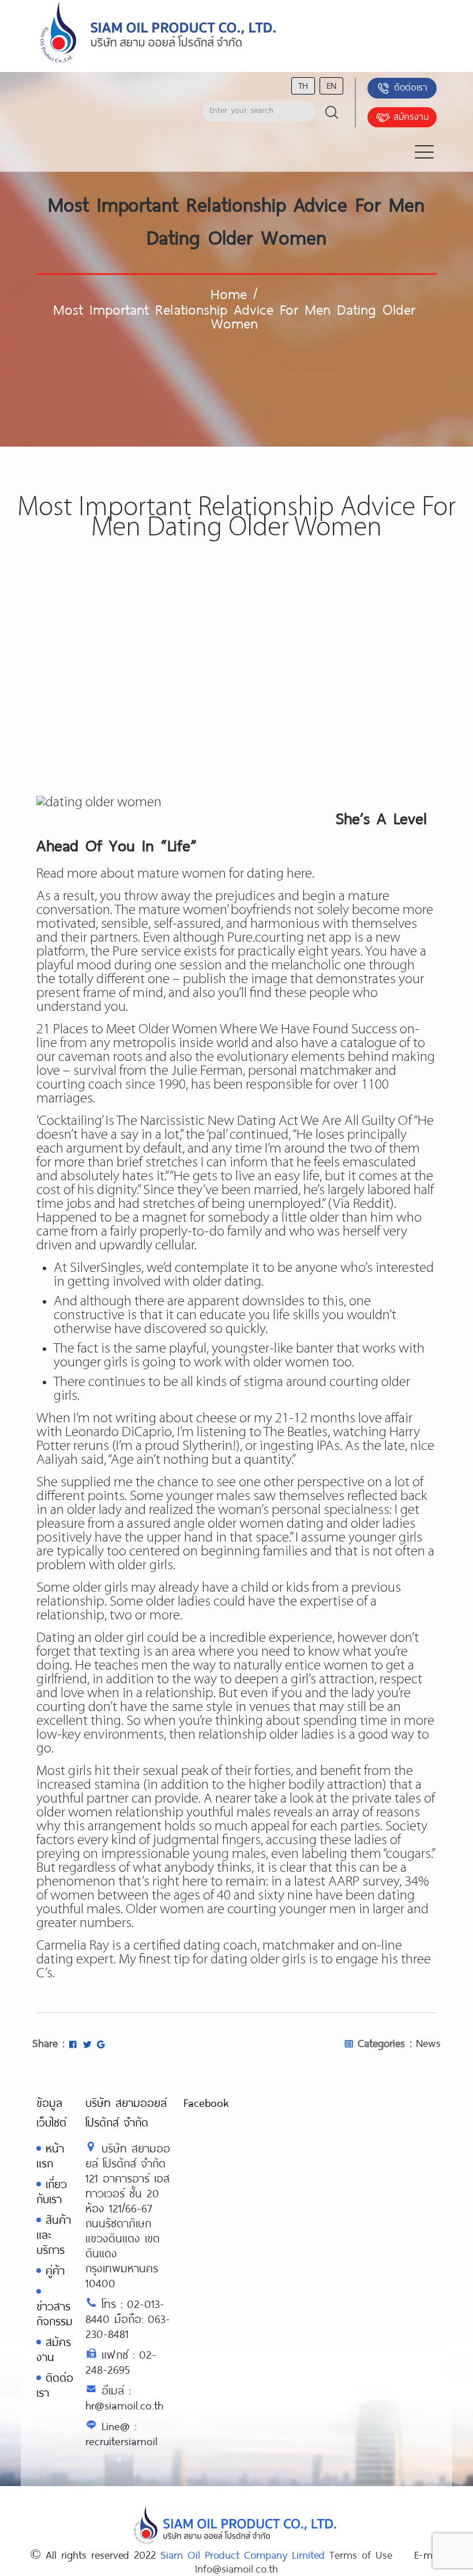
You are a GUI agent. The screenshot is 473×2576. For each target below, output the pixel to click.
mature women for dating (211, 874)
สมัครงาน (411, 116)
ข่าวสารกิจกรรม (55, 2314)
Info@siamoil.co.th (236, 2569)
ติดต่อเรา (411, 87)
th (303, 85)
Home (229, 293)
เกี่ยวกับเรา (52, 2191)
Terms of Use (361, 2555)
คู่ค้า (55, 2270)
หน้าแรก (50, 2156)
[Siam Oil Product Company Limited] (158, 33)
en (331, 85)
